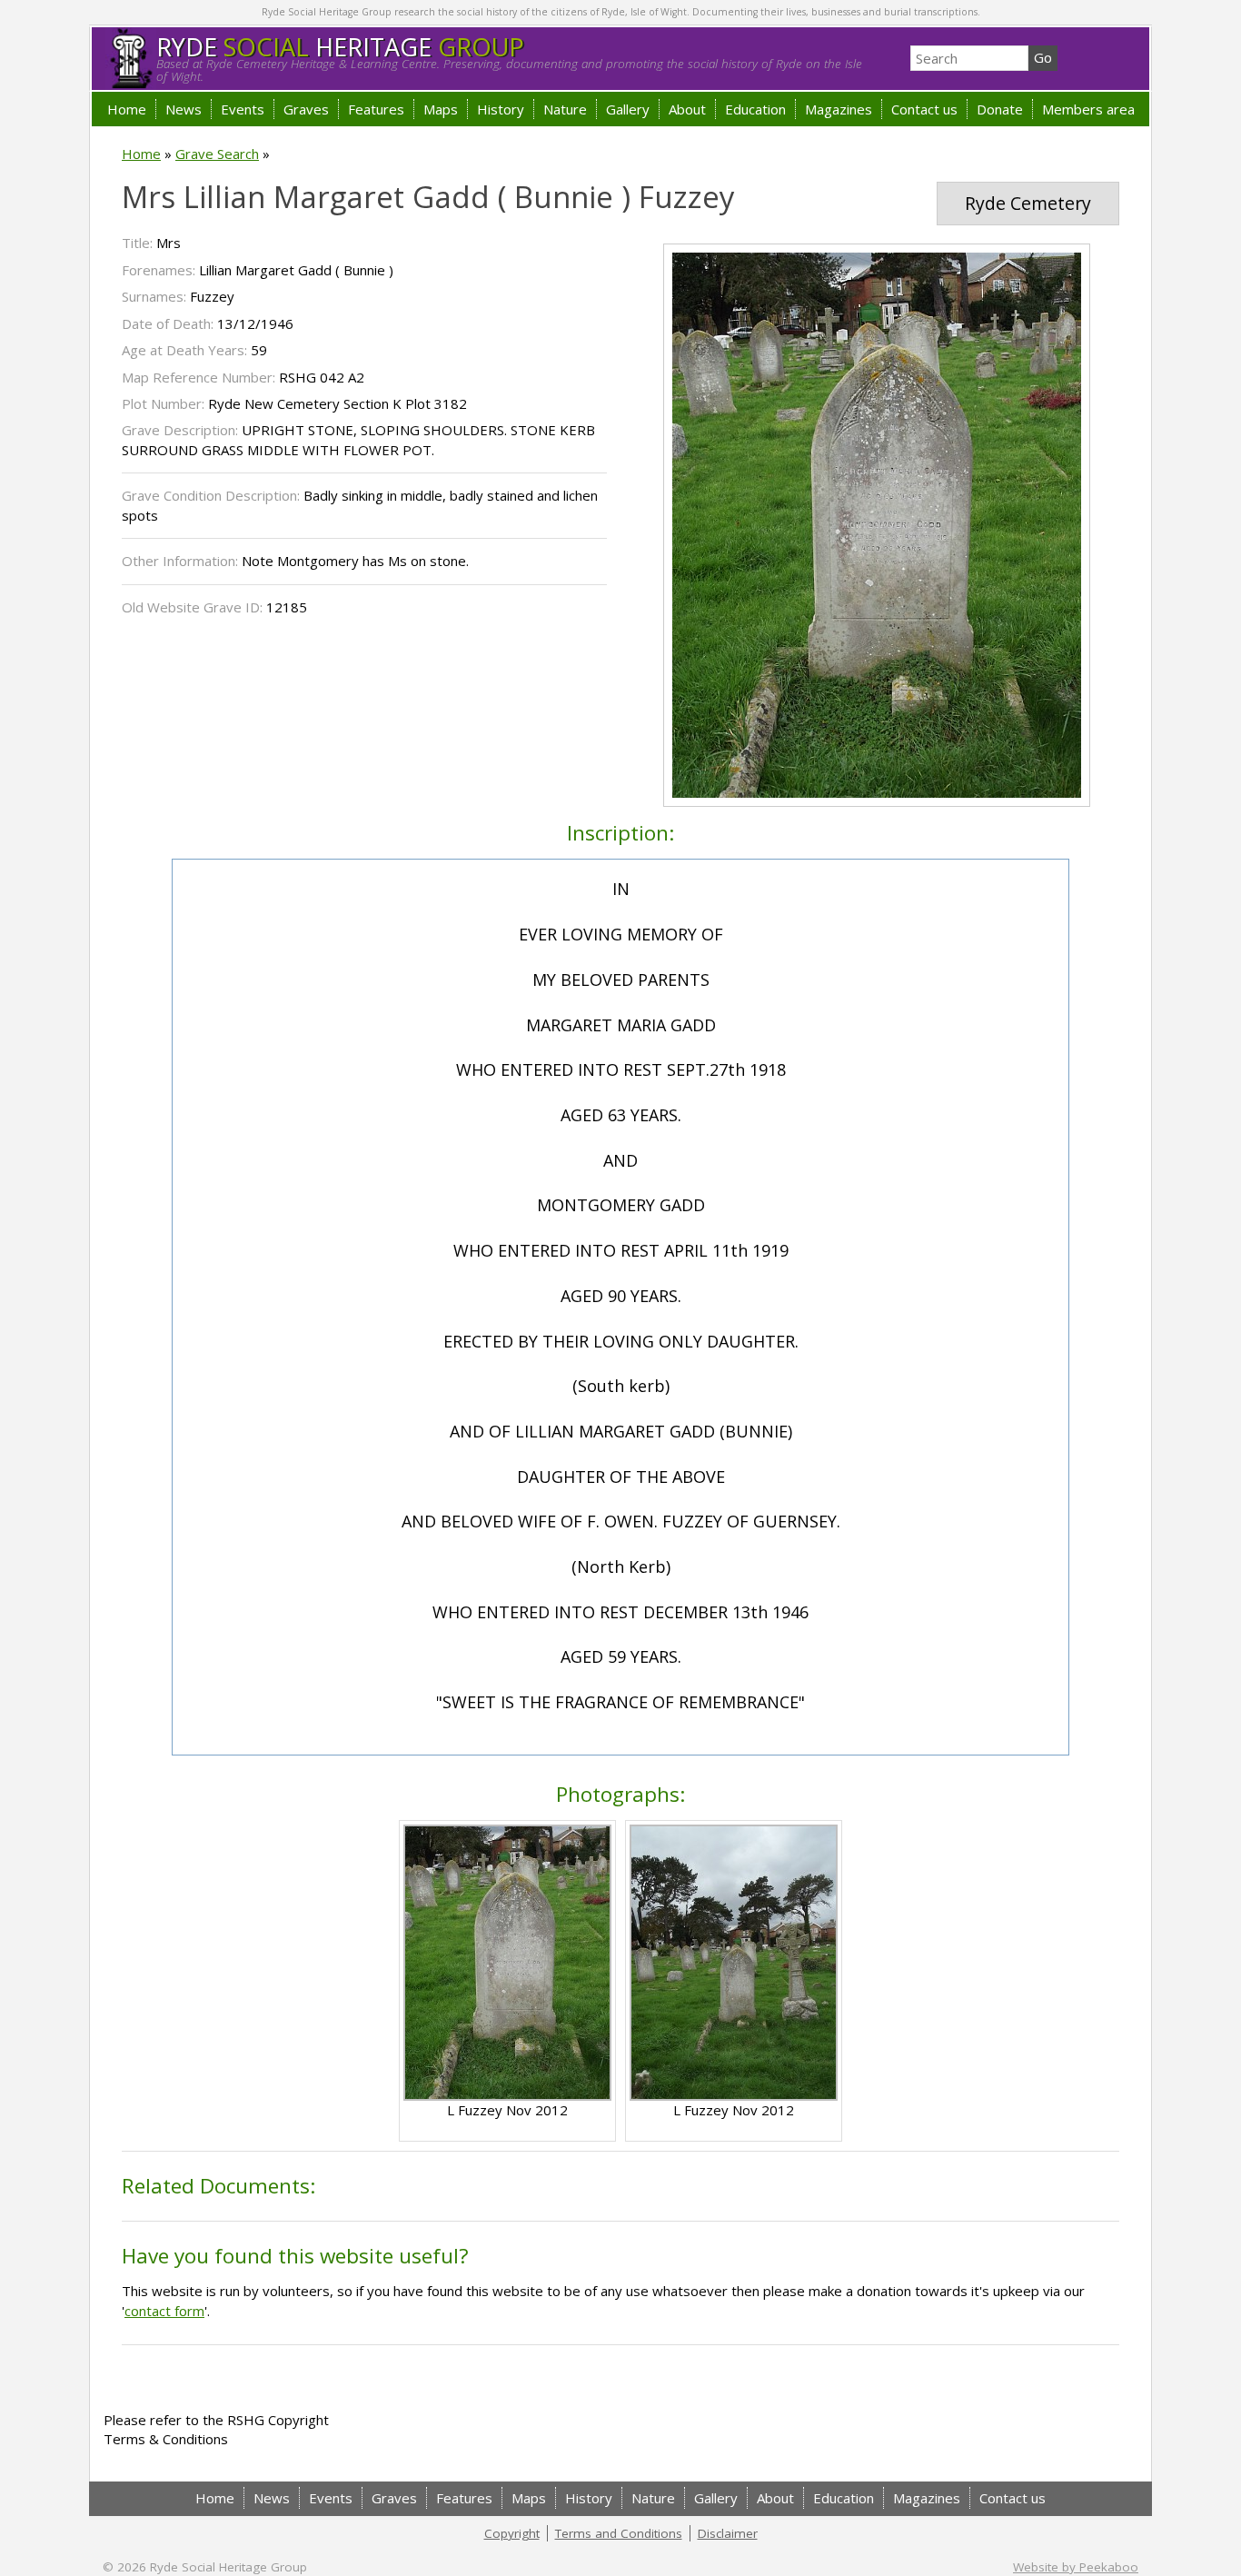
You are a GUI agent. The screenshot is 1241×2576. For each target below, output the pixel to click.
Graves (306, 109)
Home (127, 109)
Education (755, 109)
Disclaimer (728, 2533)
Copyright (512, 2533)
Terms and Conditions (619, 2533)
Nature (565, 109)
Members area (1088, 109)
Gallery (628, 109)
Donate (1000, 109)
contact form (164, 2311)
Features (376, 109)
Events (243, 109)
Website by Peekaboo (1076, 2567)
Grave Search (217, 154)
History (501, 109)
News (184, 109)
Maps (441, 109)
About (687, 109)
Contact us (924, 109)
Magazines (839, 109)
